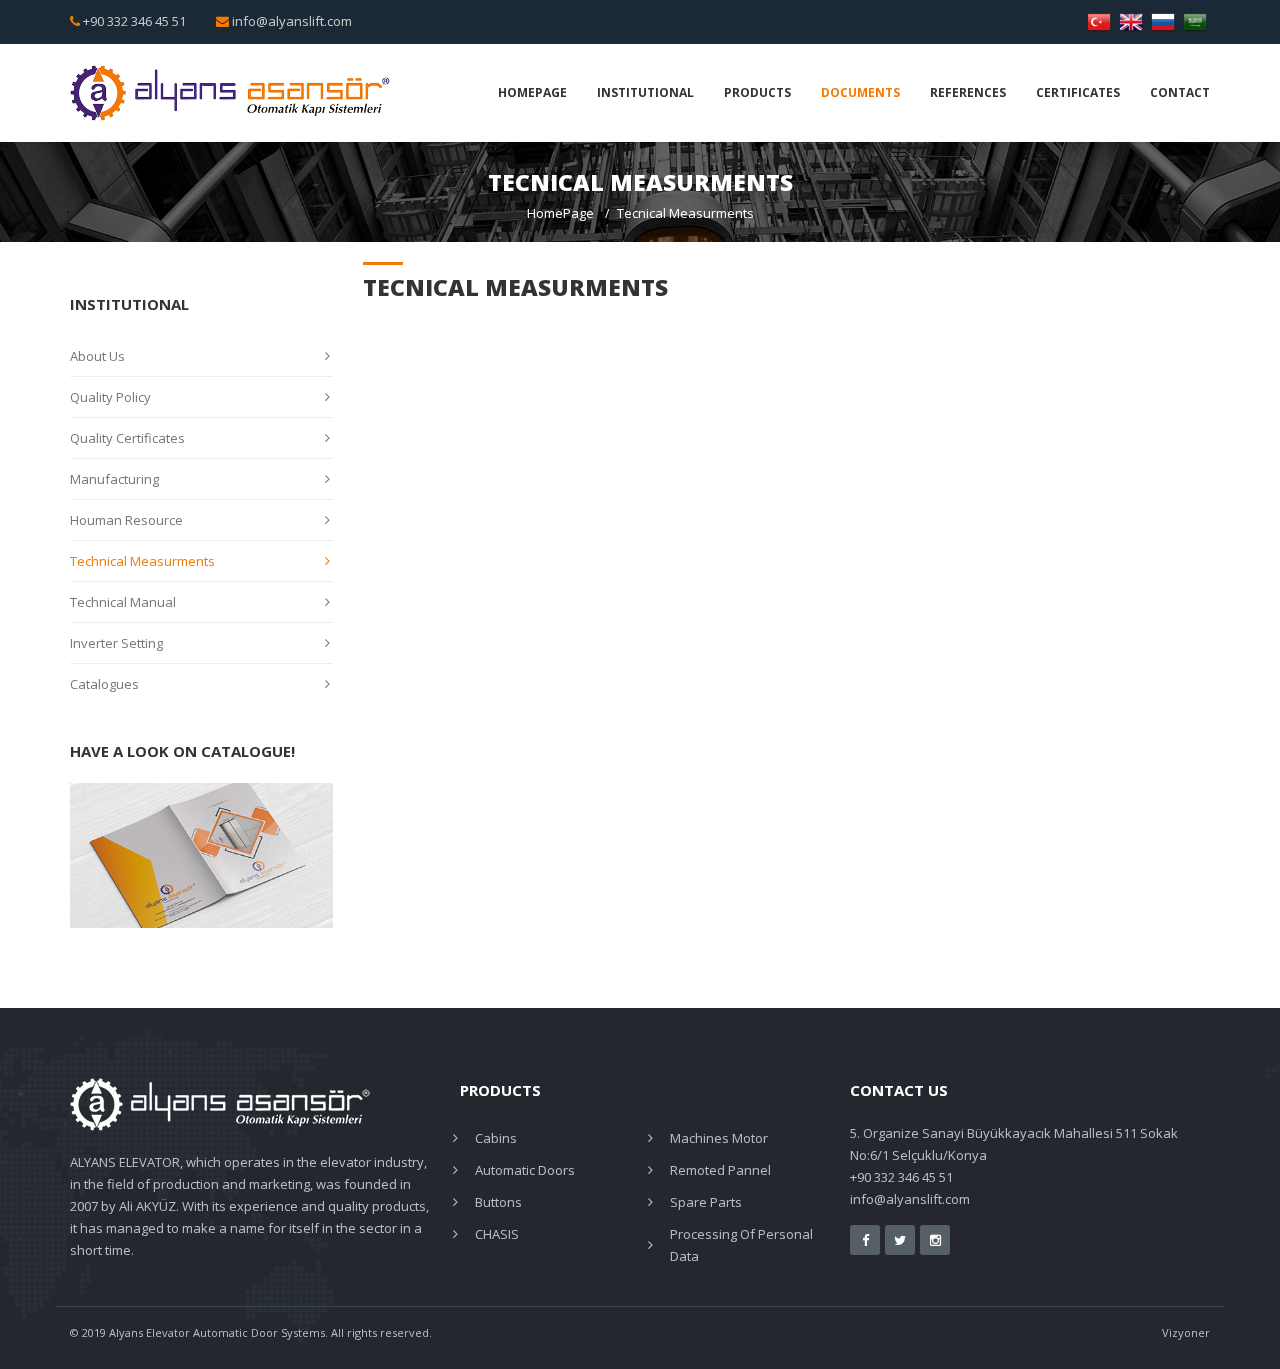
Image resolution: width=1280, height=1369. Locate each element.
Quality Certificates (127, 438)
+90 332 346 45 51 (134, 21)
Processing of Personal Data (741, 1245)
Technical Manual (123, 602)
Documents (860, 92)
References (968, 92)
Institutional (645, 92)
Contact (1180, 92)
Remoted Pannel (720, 1170)
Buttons (498, 1202)
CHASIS (497, 1234)
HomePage (532, 92)
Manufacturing (114, 479)
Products (757, 92)
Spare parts (706, 1202)
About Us (97, 356)
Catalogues (104, 684)
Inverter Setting (116, 643)
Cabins (496, 1138)
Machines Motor (719, 1138)
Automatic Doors (525, 1170)
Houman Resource (126, 520)
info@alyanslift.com (292, 21)
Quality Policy (110, 397)
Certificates (1078, 92)
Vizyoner (1186, 1332)
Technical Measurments (142, 561)
